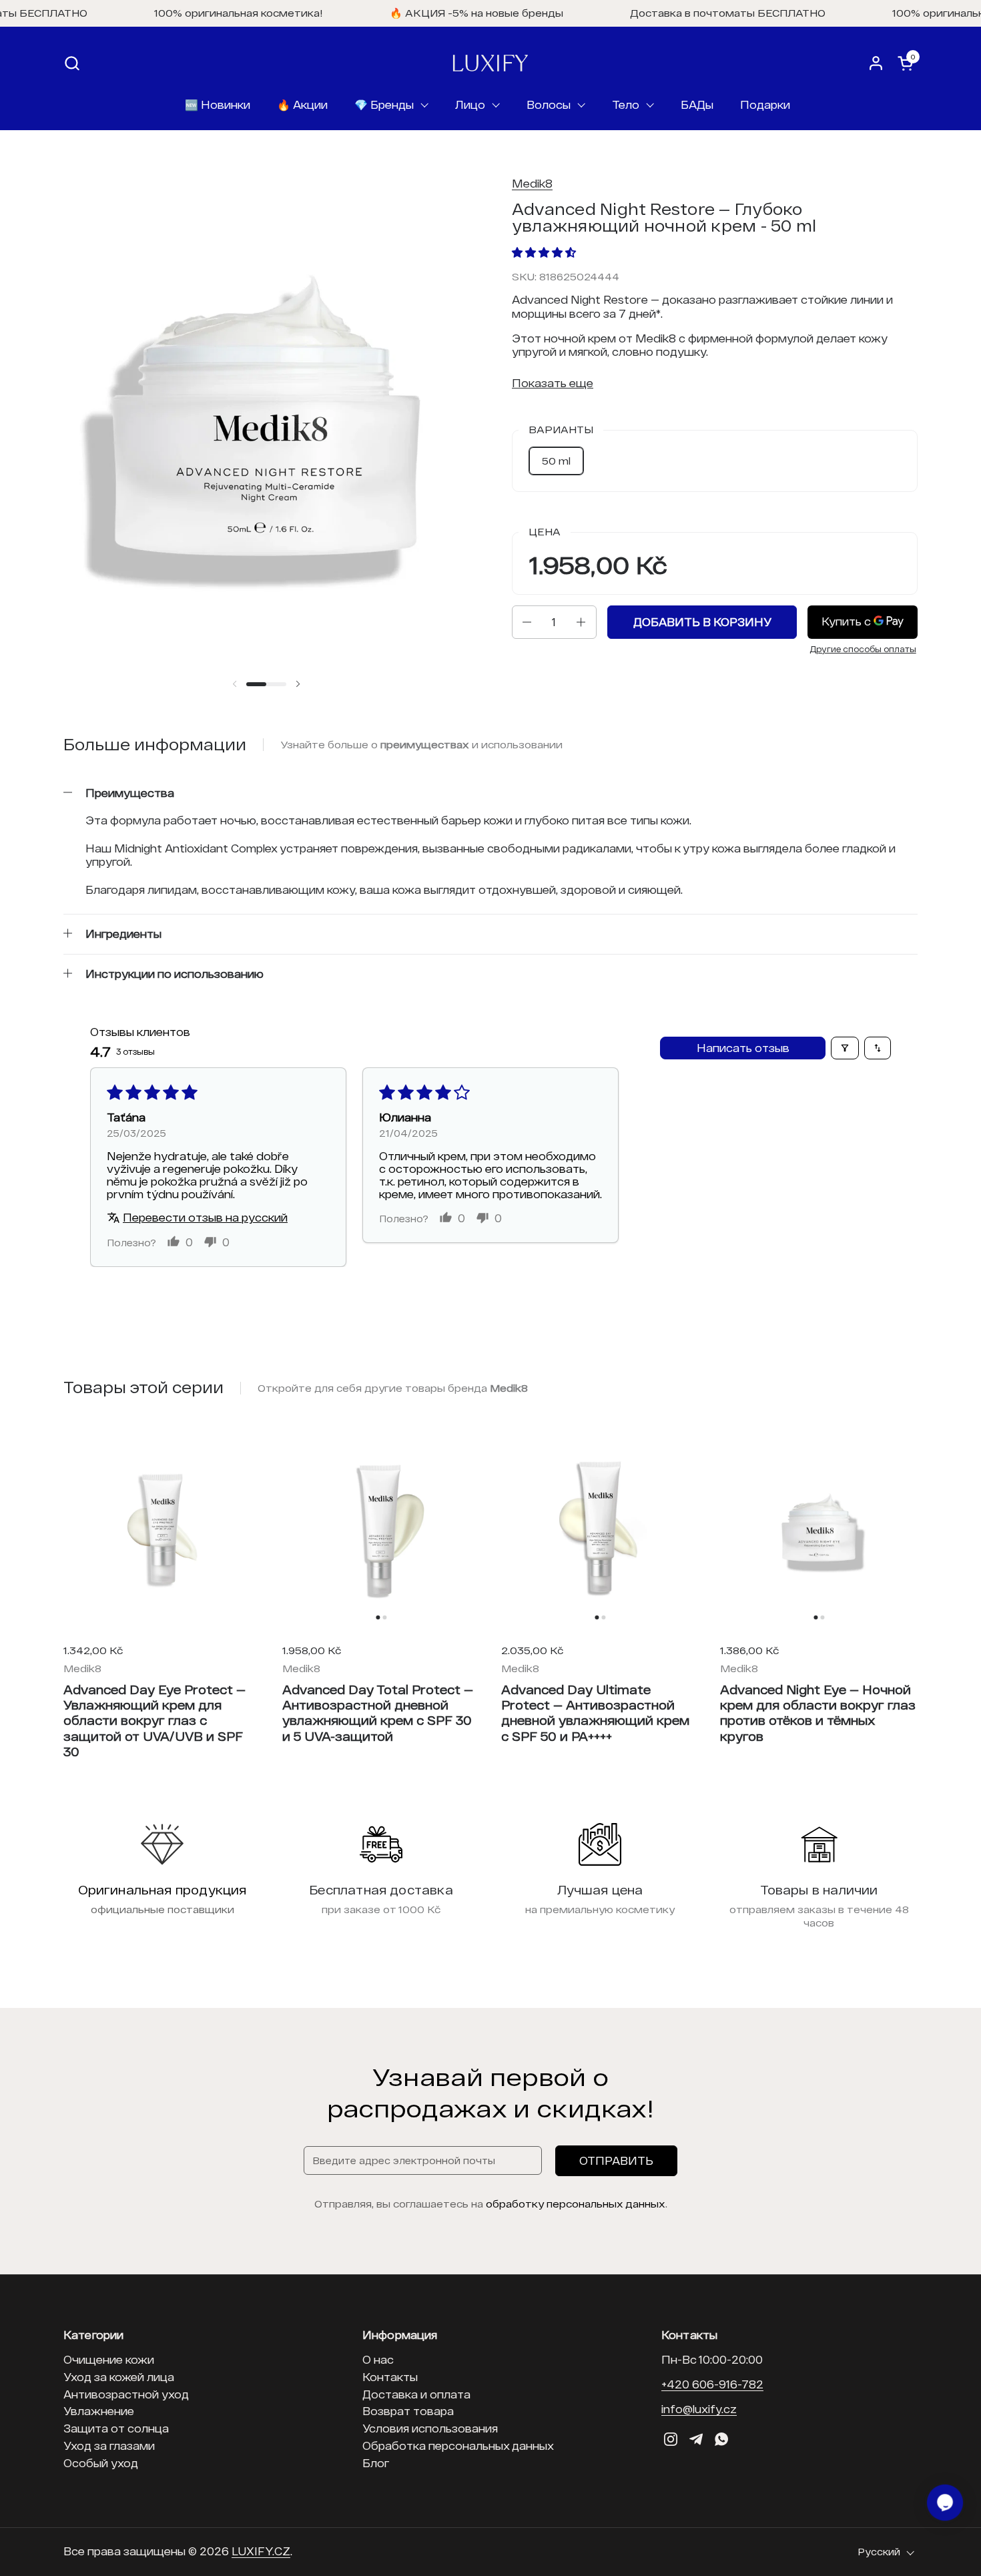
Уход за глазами (109, 2445)
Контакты (390, 2377)
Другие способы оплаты (863, 649)
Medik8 (532, 183)
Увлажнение (99, 2411)
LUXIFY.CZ (261, 2551)
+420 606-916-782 (712, 2384)
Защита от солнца (116, 2428)
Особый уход (101, 2463)
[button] (72, 63)
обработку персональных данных (576, 2204)
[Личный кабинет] (876, 63)
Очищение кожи (109, 2359)
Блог (376, 2463)
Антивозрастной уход (126, 2394)
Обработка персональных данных (458, 2445)
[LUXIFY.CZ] (490, 63)
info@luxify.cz (699, 2409)
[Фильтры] (845, 1048)
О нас (378, 2359)
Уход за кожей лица (119, 2377)
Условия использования (430, 2428)
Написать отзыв (743, 1048)
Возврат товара (408, 2411)
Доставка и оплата (416, 2394)
